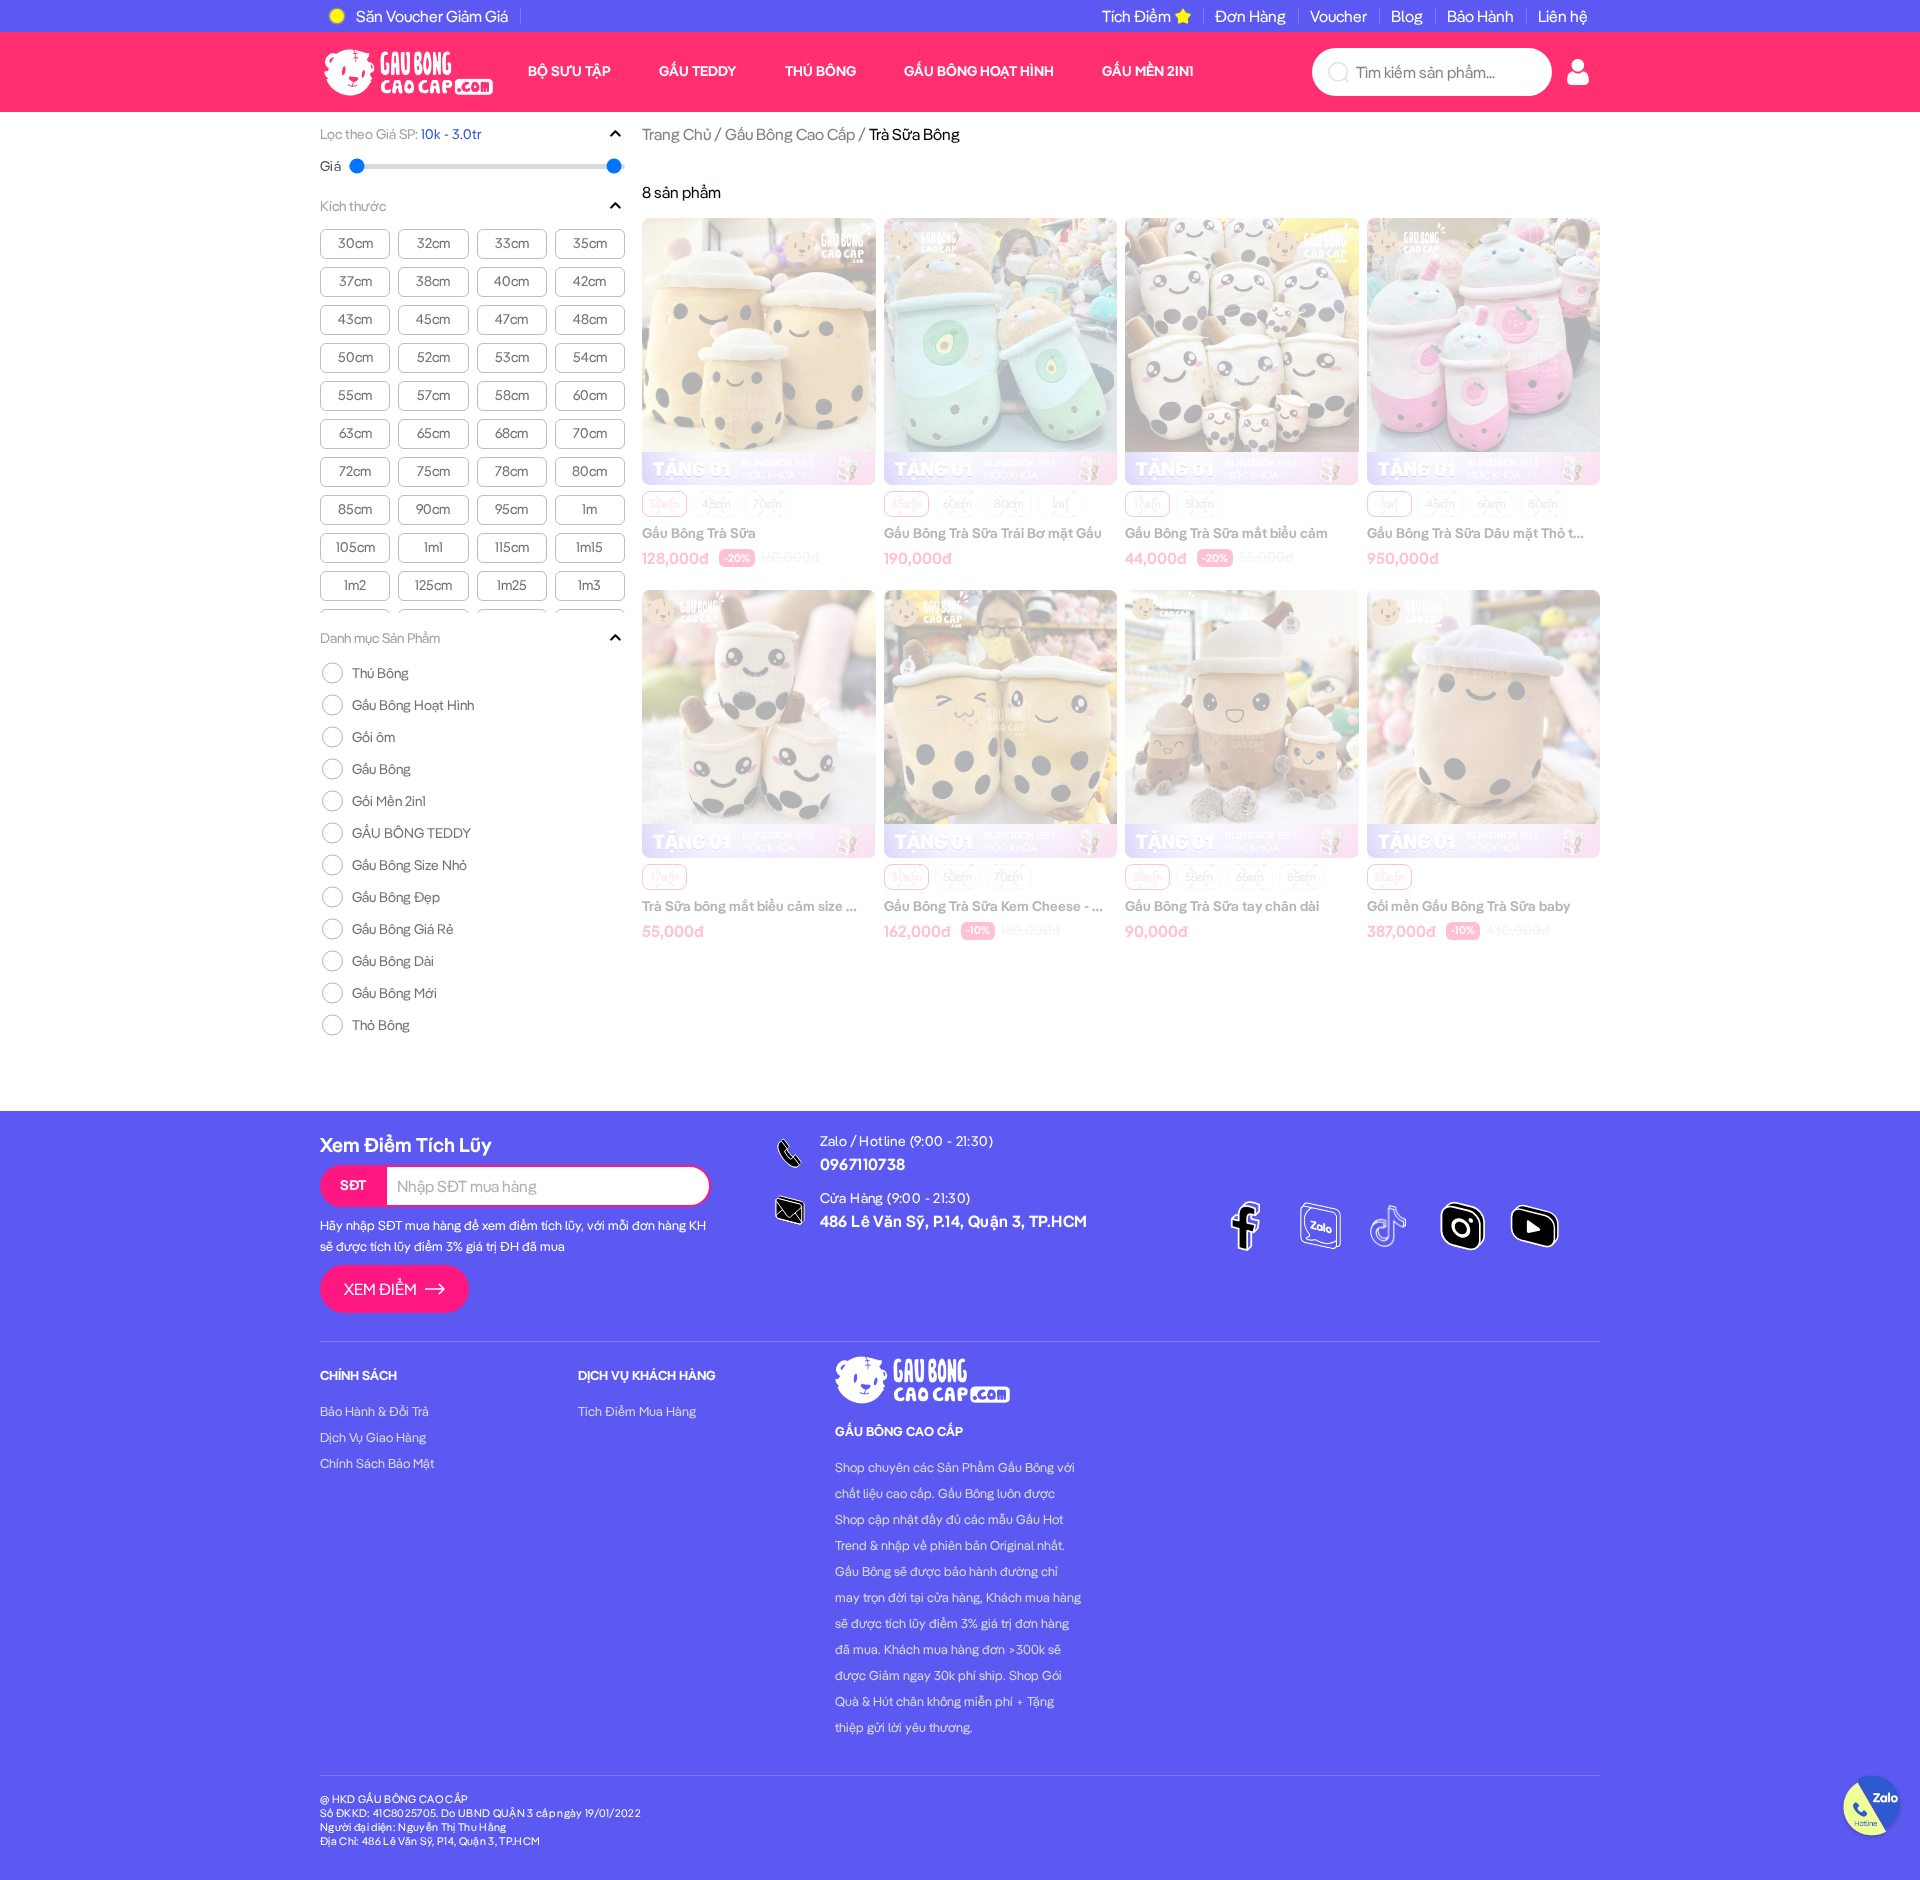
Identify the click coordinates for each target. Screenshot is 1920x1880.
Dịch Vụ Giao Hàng (373, 1437)
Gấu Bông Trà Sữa (699, 533)
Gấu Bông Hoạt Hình (979, 71)
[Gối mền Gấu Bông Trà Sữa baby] (1484, 705)
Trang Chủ (676, 134)
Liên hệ (1563, 16)
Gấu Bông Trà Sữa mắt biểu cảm (1226, 533)
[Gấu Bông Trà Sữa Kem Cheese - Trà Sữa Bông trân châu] (1001, 705)
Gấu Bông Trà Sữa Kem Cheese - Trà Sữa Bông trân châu (1062, 906)
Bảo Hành (1480, 16)
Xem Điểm (380, 1289)
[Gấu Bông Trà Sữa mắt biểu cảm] (1242, 333)
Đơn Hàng (1250, 16)
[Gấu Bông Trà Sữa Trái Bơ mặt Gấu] (1001, 333)
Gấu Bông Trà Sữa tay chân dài (1222, 906)
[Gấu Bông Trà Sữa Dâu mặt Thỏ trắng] (1484, 333)
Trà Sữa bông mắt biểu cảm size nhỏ (756, 906)
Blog (1407, 16)
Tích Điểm (1136, 16)
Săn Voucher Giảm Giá (432, 16)
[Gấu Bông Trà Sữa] (759, 333)
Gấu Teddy (698, 71)
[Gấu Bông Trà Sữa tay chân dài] (1242, 705)
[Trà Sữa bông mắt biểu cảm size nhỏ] (759, 705)
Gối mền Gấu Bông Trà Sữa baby (1468, 906)
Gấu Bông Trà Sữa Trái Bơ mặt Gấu (993, 533)
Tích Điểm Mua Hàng (637, 1411)
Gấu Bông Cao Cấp (790, 134)
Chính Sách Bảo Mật (377, 1463)
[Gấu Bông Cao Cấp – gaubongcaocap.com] (408, 70)
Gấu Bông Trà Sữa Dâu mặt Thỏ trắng (1484, 533)
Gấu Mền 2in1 (1147, 71)
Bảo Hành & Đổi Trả (374, 1411)
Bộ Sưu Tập (569, 71)
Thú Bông (820, 71)
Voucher (1338, 16)
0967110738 (863, 1164)
